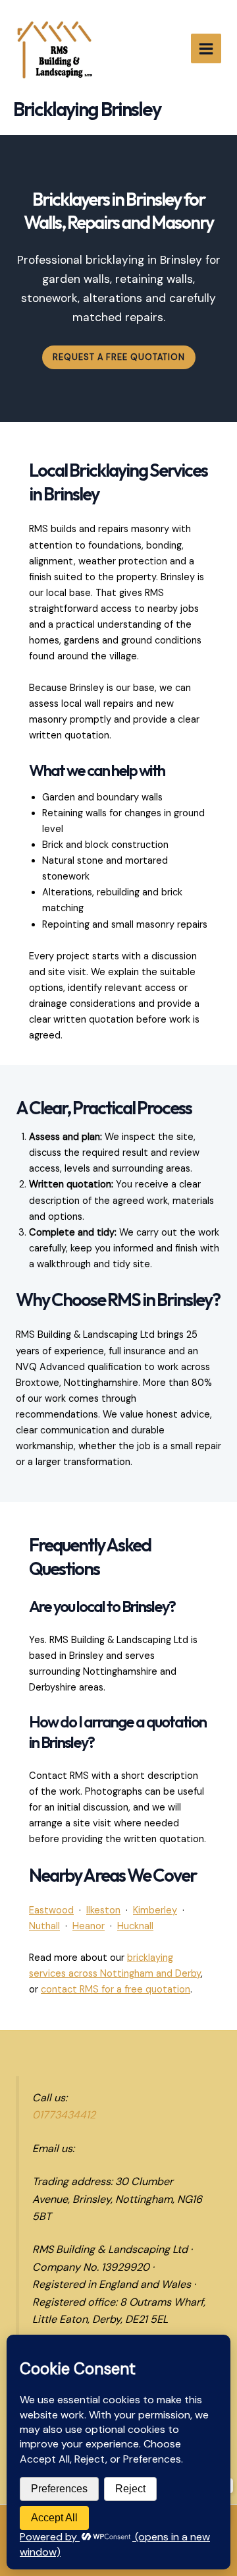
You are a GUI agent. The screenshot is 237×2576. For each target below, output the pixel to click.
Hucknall (135, 1926)
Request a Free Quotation (119, 357)
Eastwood (51, 1910)
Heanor (89, 1926)
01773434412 (64, 2115)
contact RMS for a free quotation (116, 1990)
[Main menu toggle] (206, 49)
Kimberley (155, 1910)
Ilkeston (103, 1910)
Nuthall (44, 1926)
